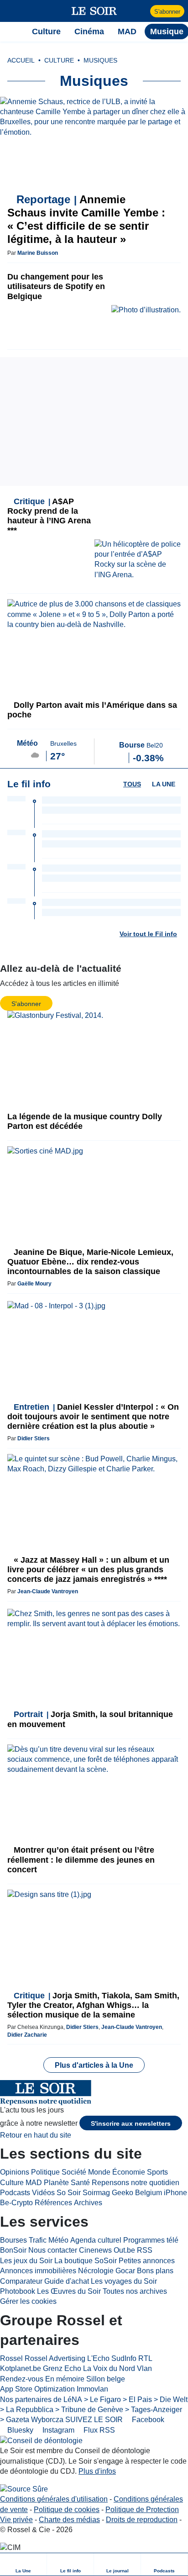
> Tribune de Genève (89, 2410)
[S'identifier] (142, 11)
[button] (12, 11)
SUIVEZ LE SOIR (94, 2420)
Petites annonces (147, 2261)
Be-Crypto (16, 2203)
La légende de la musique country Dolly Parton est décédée (85, 1121)
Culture (12, 2183)
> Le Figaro (102, 2400)
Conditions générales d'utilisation (54, 2499)
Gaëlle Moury (34, 1284)
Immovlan (92, 2389)
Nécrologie (96, 2271)
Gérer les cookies (28, 2301)
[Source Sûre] (24, 2489)
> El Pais (137, 2400)
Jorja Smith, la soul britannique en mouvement (90, 1719)
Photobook (18, 2291)
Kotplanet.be (21, 2368)
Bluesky (19, 2430)
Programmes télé (151, 2240)
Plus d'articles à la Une (94, 2065)
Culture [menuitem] (46, 32)
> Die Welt (171, 2400)
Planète (56, 2183)
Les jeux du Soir (26, 2261)
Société (74, 2172)
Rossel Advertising (55, 2358)
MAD (34, 2183)
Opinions (15, 2172)
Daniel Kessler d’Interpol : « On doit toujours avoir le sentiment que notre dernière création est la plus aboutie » (93, 1417)
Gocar (125, 2271)
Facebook (147, 2420)
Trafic (38, 2240)
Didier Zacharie (27, 2035)
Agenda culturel (96, 2240)
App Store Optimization (37, 2389)
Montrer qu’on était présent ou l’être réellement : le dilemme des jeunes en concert (81, 1860)
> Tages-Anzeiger (154, 2410)
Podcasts (15, 2193)
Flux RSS (98, 2430)
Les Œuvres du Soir (69, 2291)
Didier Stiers (34, 1438)
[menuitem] (23, 2564)
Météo (58, 2240)
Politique (45, 2172)
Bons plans (155, 2271)
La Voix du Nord (109, 2368)
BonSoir (13, 2250)
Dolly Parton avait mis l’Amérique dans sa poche (92, 710)
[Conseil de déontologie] (41, 2441)
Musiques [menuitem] (100, 60)
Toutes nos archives (135, 2291)
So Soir (69, 2193)
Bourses (13, 2240)
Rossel (11, 2358)
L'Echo (98, 2358)
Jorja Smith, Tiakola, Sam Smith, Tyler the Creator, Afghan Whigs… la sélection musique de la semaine (93, 2005)
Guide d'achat (67, 2281)
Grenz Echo (62, 2368)
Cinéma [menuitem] (89, 32)
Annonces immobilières (38, 2271)
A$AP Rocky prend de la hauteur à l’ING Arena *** (49, 516)
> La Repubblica (27, 2410)
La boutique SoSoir (86, 2261)
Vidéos (43, 2193)
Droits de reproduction (142, 2520)
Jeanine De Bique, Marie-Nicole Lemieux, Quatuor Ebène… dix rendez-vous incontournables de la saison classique (90, 1262)
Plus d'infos (97, 2471)
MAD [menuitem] (127, 32)
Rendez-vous (22, 2379)
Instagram (57, 2430)
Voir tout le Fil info (148, 934)
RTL (145, 2358)
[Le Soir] (94, 11)
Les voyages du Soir (124, 2281)
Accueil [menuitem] (21, 60)
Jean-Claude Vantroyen (48, 1591)
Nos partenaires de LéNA (41, 2400)
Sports (157, 2172)
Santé (80, 2183)
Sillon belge (106, 2379)
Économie (129, 2172)
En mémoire (65, 2379)
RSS (145, 2250)
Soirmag (96, 2193)
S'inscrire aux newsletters (131, 2123)
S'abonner (167, 12)
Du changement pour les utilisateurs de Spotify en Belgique (56, 286)
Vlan (144, 2368)
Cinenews (95, 2250)
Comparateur (21, 2281)
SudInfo (124, 2358)
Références (53, 2203)
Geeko (123, 2193)
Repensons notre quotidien (136, 2183)
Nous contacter (53, 2250)
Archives (88, 2203)
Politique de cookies (67, 2510)
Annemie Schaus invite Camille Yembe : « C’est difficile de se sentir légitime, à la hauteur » (86, 219)
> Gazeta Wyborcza (32, 2420)
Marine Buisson (38, 253)
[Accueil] (12, 32)
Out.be (124, 2250)
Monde (99, 2172)
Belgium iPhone (161, 2193)
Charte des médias (69, 2520)
